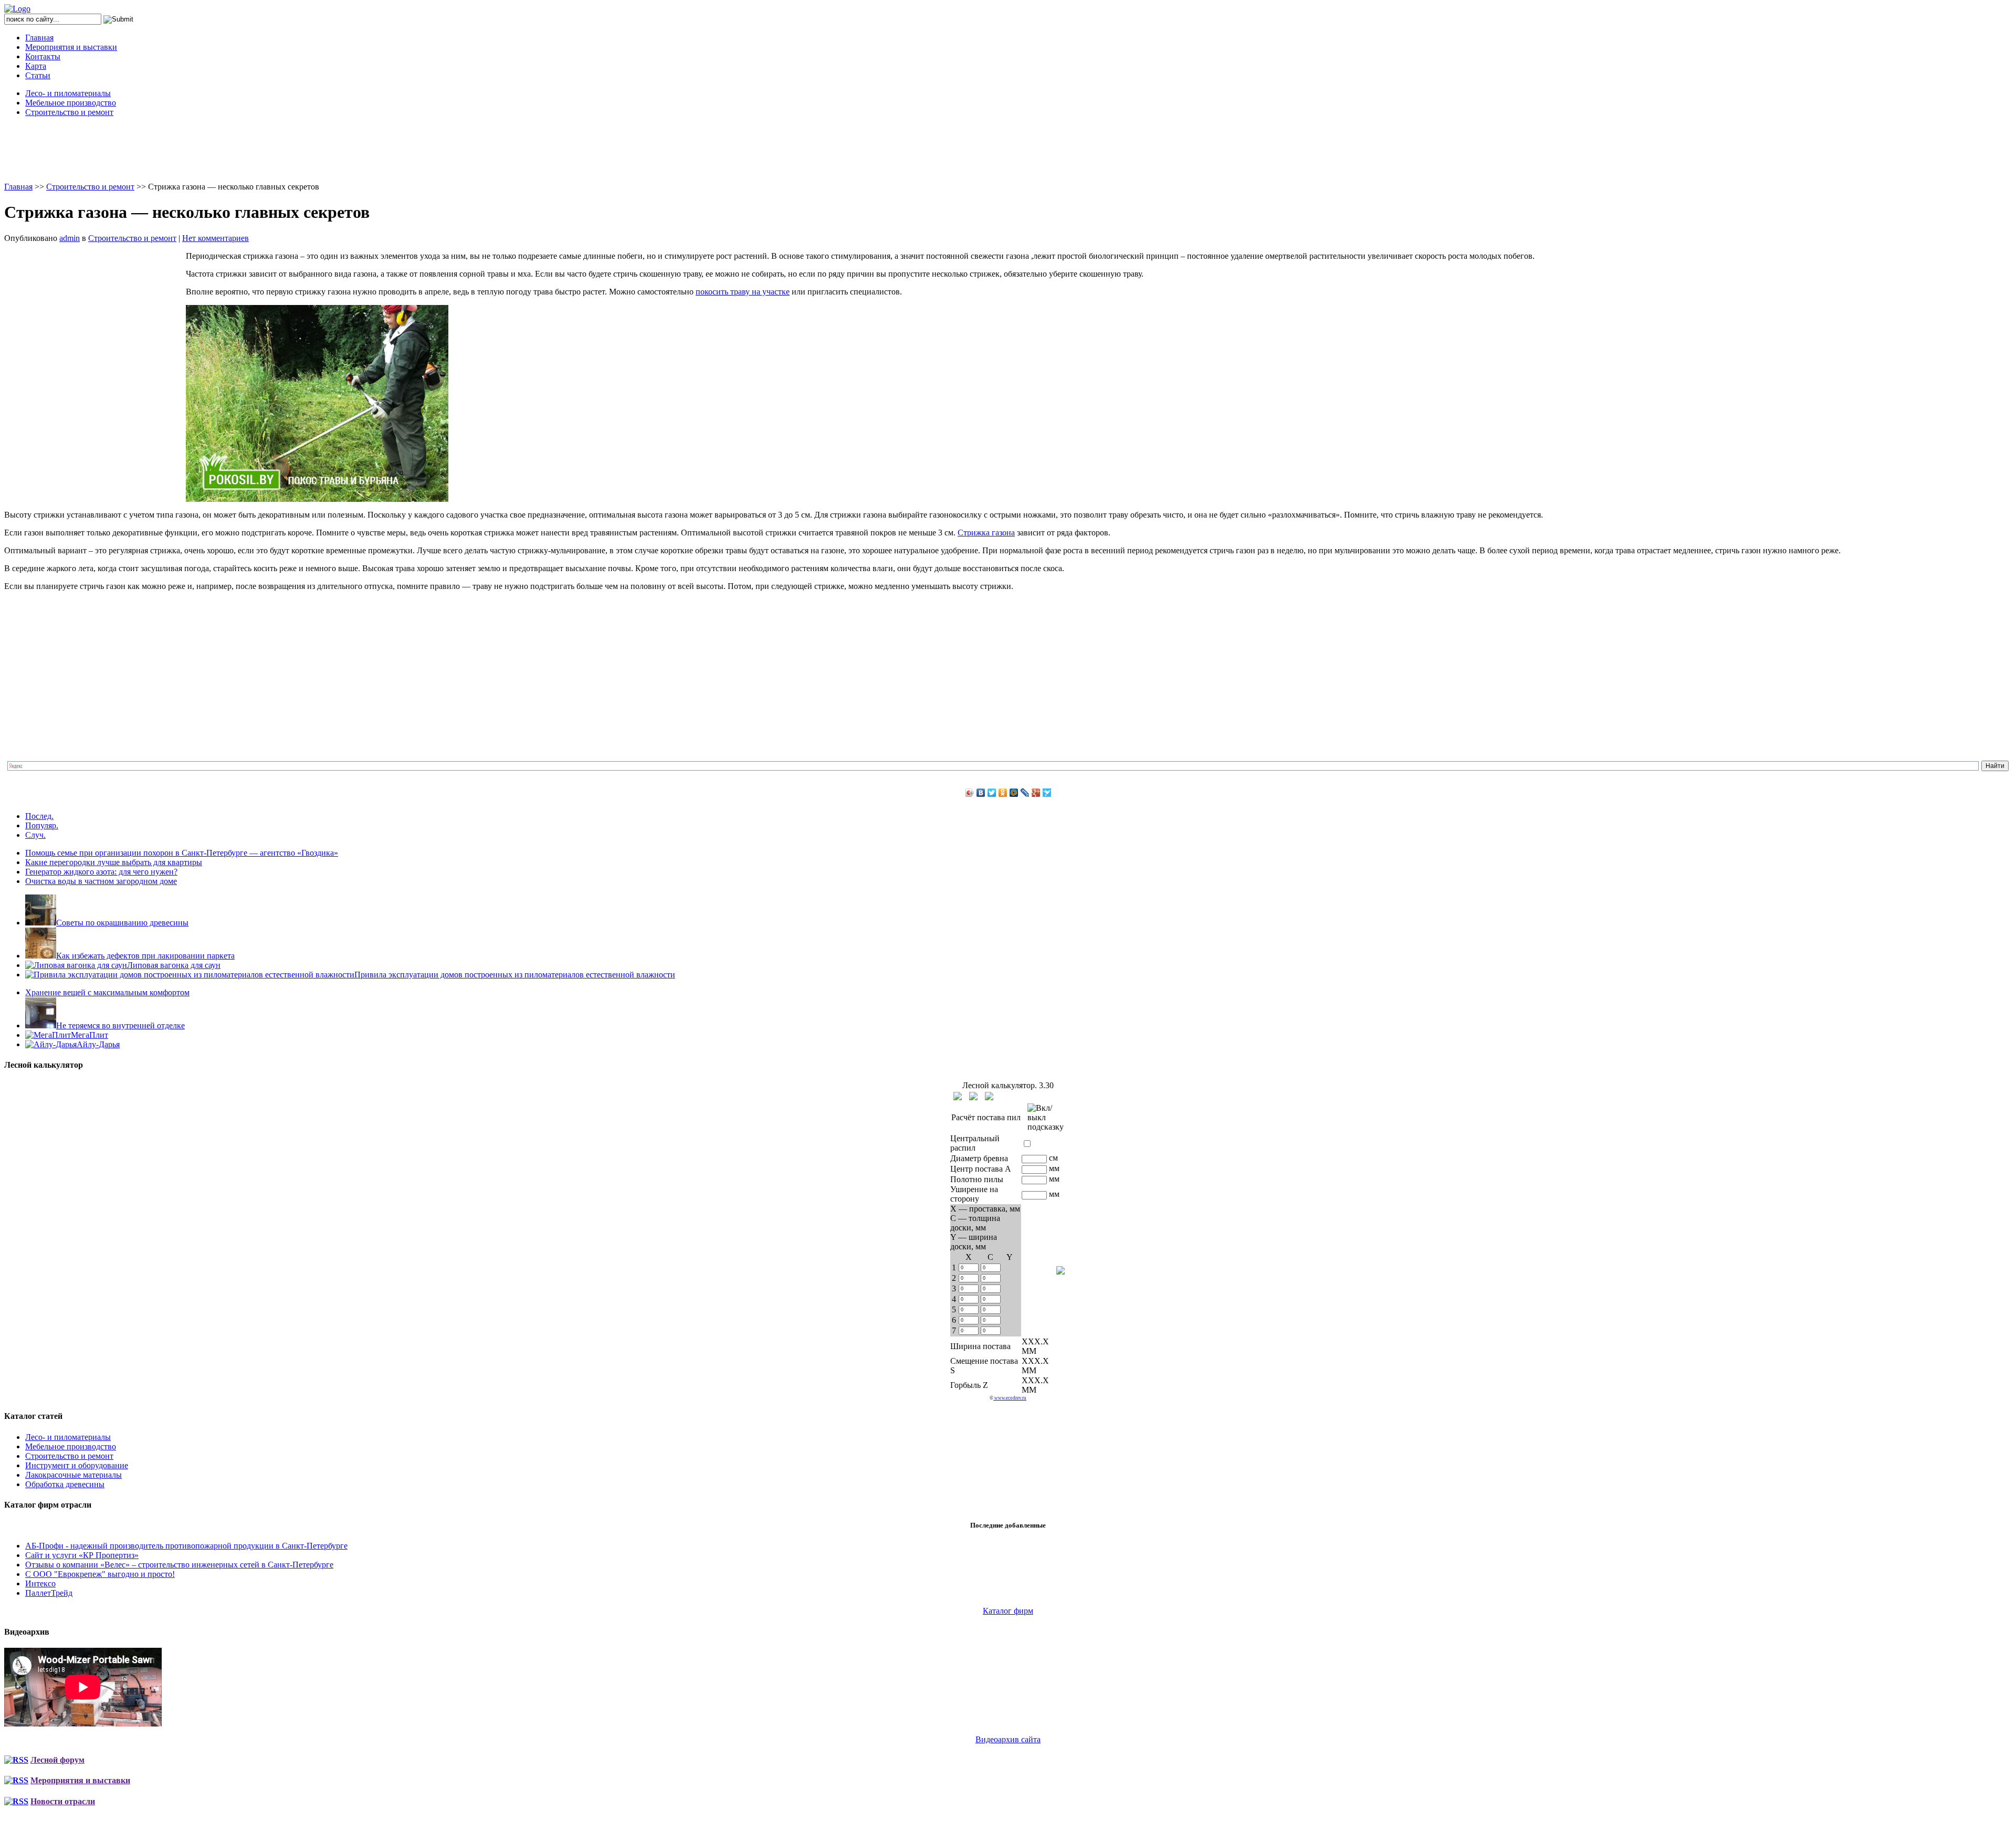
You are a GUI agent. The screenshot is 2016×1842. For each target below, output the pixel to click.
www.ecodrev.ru (1010, 1398)
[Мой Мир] (1014, 793)
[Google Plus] (1036, 793)
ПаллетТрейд (49, 1593)
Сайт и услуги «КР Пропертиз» (82, 1555)
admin (70, 238)
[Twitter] (992, 793)
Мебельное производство (71, 103)
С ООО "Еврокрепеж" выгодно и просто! (100, 1574)
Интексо (40, 1583)
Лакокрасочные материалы (73, 1475)
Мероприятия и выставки (71, 47)
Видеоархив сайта (1008, 1739)
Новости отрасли (63, 1801)
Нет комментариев (216, 238)
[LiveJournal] (1025, 793)
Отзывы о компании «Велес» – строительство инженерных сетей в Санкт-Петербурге (179, 1565)
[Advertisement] (1008, 149)
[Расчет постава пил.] (989, 1096)
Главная (39, 38)
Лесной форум (57, 1760)
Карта (36, 66)
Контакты (43, 56)
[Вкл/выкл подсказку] (1046, 1118)
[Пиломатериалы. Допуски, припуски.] (973, 1096)
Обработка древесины (65, 1484)
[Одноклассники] (1003, 793)
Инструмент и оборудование (77, 1465)
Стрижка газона (986, 533)
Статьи (38, 75)
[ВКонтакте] (981, 793)
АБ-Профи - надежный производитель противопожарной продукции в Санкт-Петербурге (186, 1546)
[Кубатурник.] (958, 1096)
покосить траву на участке (743, 292)
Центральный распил (975, 1143)
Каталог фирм (1008, 1611)
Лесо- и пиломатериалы (68, 93)
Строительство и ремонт (69, 112)
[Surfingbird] (1047, 793)
